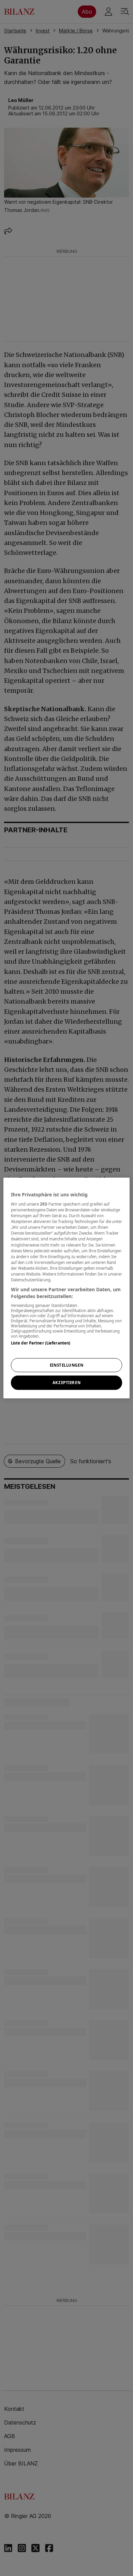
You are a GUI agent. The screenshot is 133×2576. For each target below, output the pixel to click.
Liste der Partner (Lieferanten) (41, 1343)
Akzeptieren (66, 1383)
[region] (67, 1288)
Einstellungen (66, 1365)
